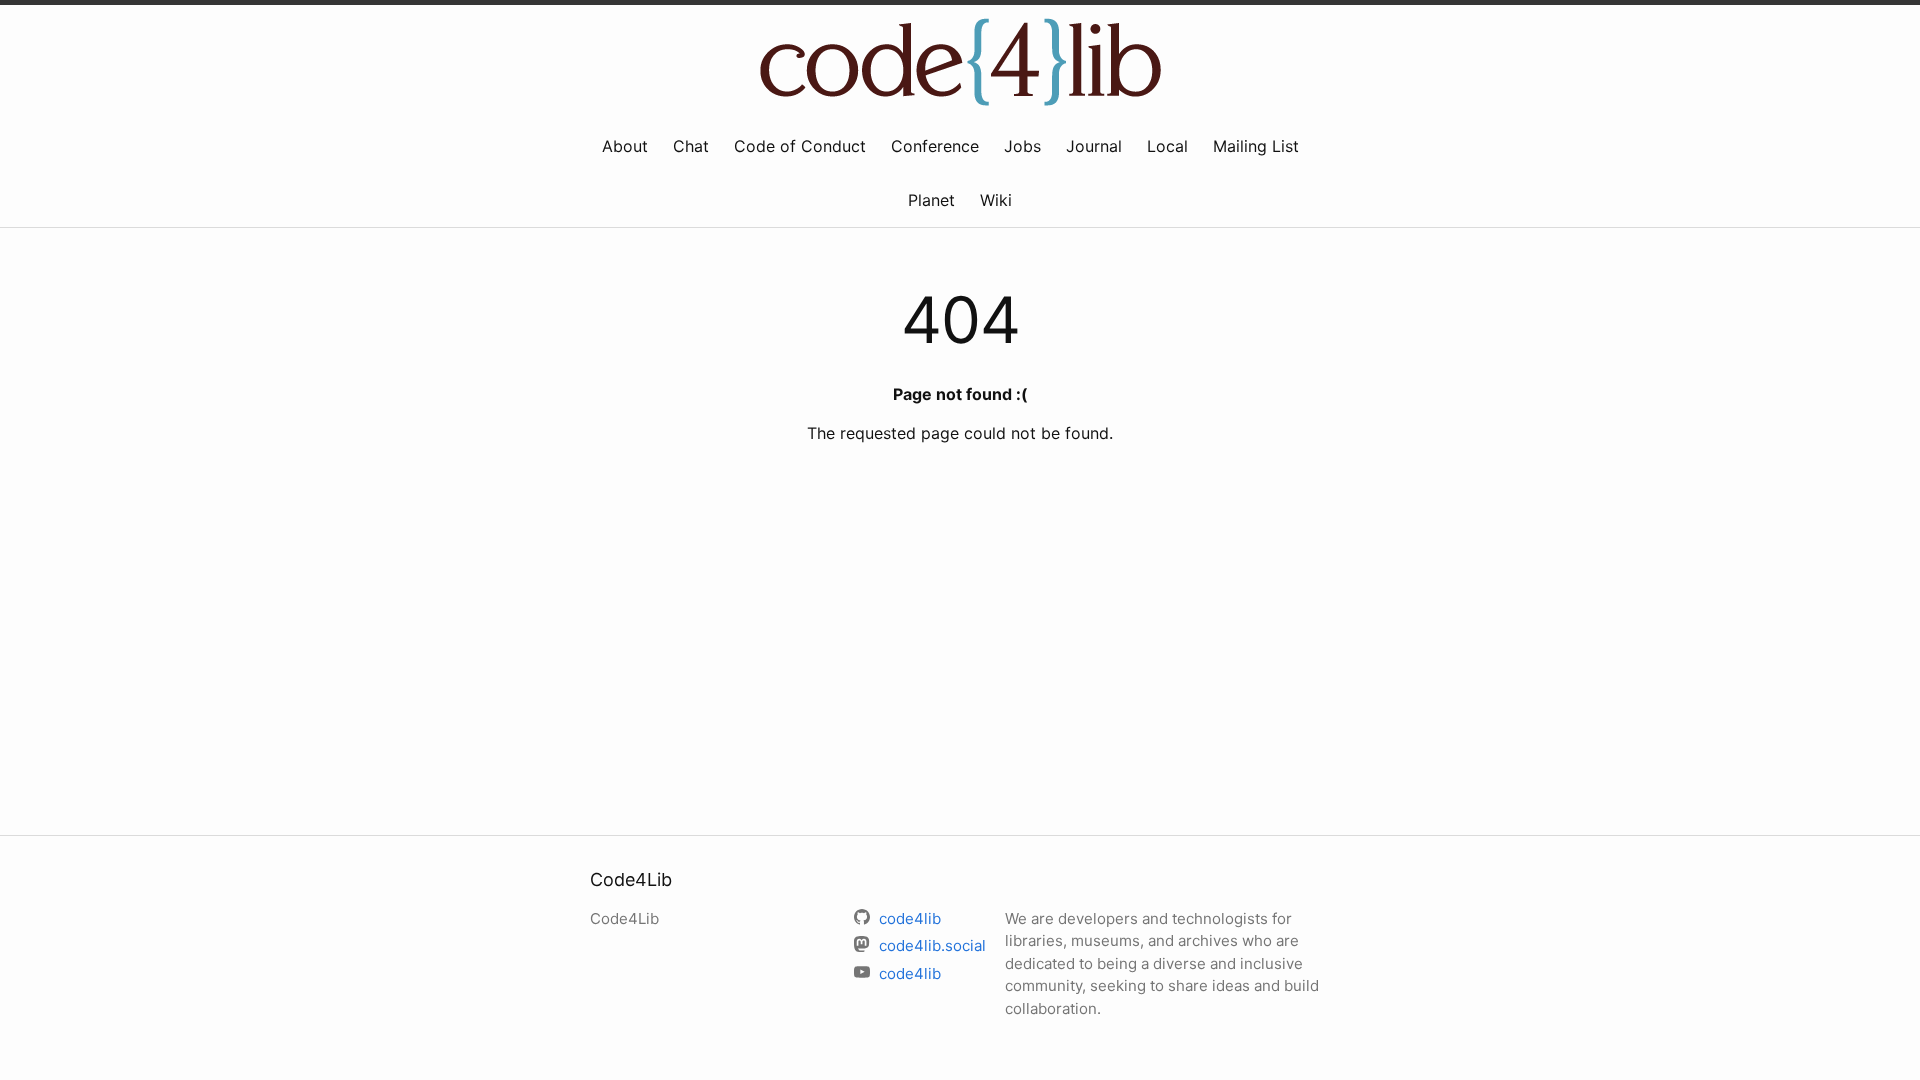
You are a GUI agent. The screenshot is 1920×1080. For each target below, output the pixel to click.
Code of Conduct (800, 146)
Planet (931, 200)
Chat (691, 146)
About (625, 146)
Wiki (996, 200)
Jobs (1022, 146)
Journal (1094, 146)
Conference (935, 146)
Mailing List (1256, 146)
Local (1167, 146)
